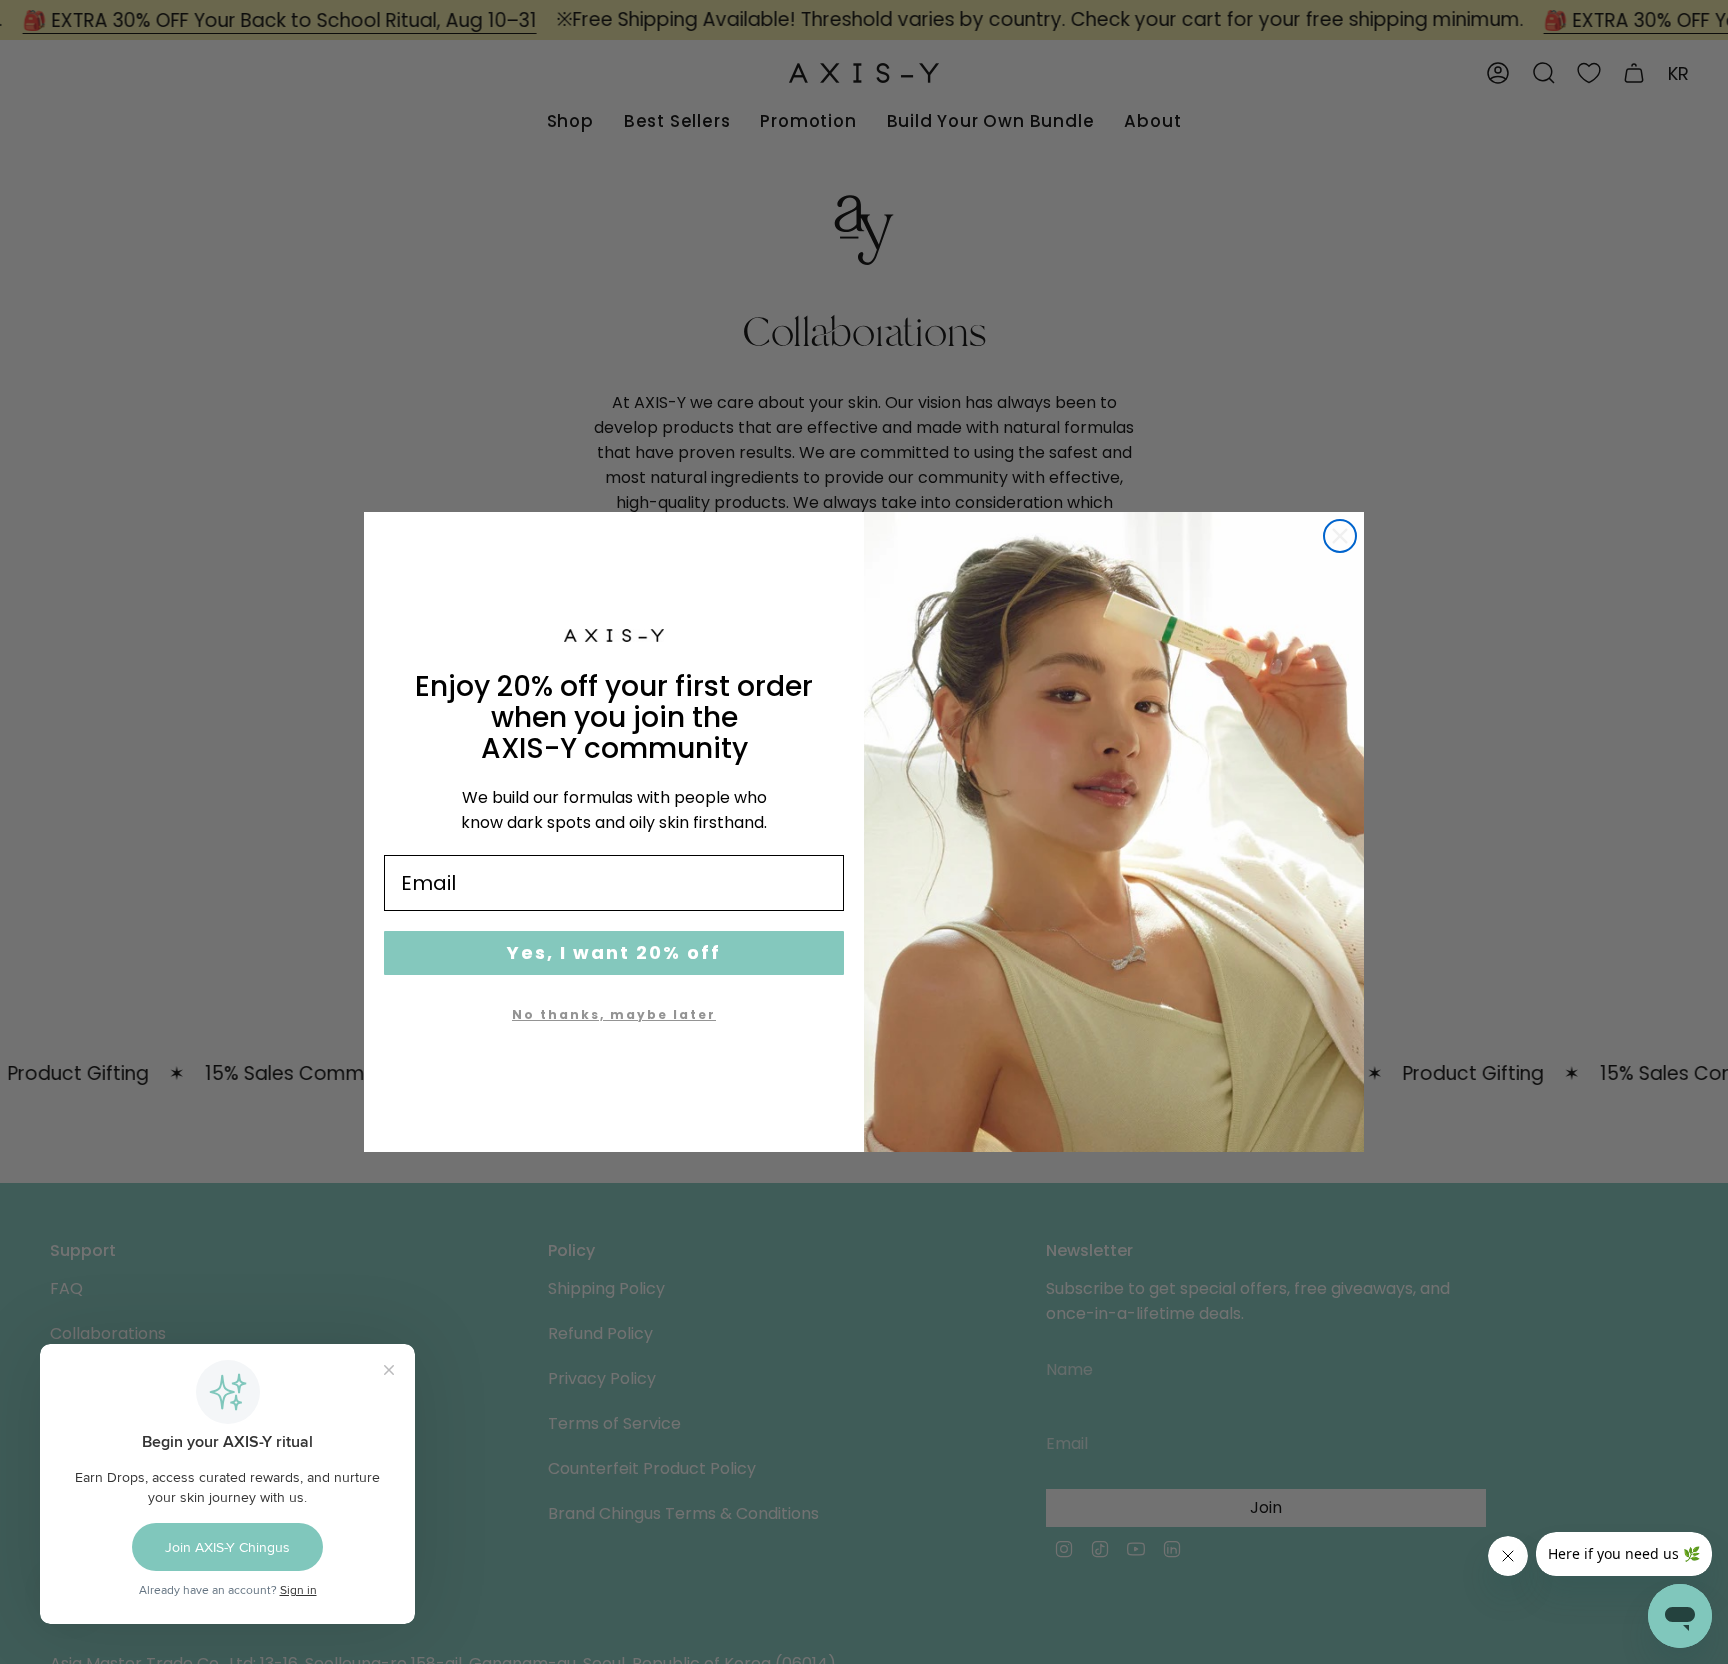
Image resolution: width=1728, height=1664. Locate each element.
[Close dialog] (1340, 536)
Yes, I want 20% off (614, 952)
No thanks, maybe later (614, 1014)
